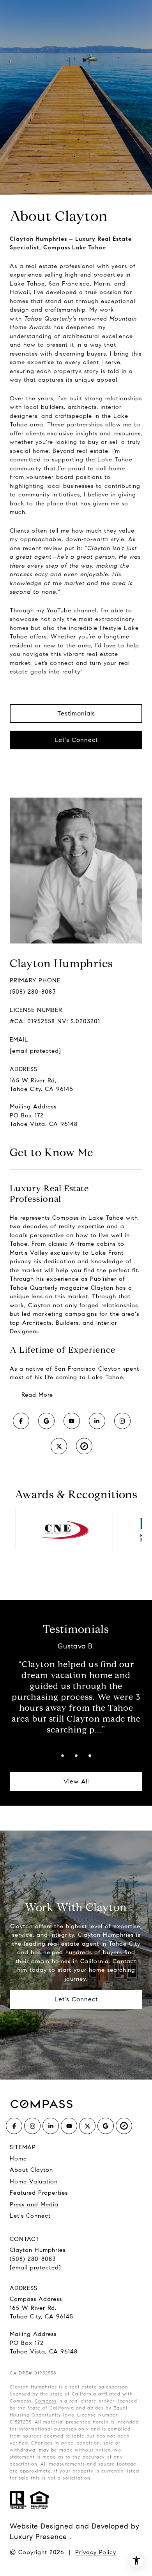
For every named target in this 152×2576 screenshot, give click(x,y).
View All (76, 1781)
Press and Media (34, 2204)
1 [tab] (63, 1756)
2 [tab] (76, 1756)
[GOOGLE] (46, 1421)
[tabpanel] (76, 1689)
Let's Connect (76, 740)
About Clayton (31, 2170)
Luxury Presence (38, 2537)
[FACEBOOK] (21, 1421)
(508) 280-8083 (33, 992)
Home (18, 2159)
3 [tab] (90, 1756)
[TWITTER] (59, 1446)
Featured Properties (39, 2193)
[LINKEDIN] (97, 1421)
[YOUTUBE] (72, 1421)
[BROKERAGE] (84, 1446)
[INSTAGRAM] (122, 1421)
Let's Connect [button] (76, 1999)
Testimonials (76, 713)
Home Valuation (34, 2181)
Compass (46, 2401)
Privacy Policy (96, 2552)
